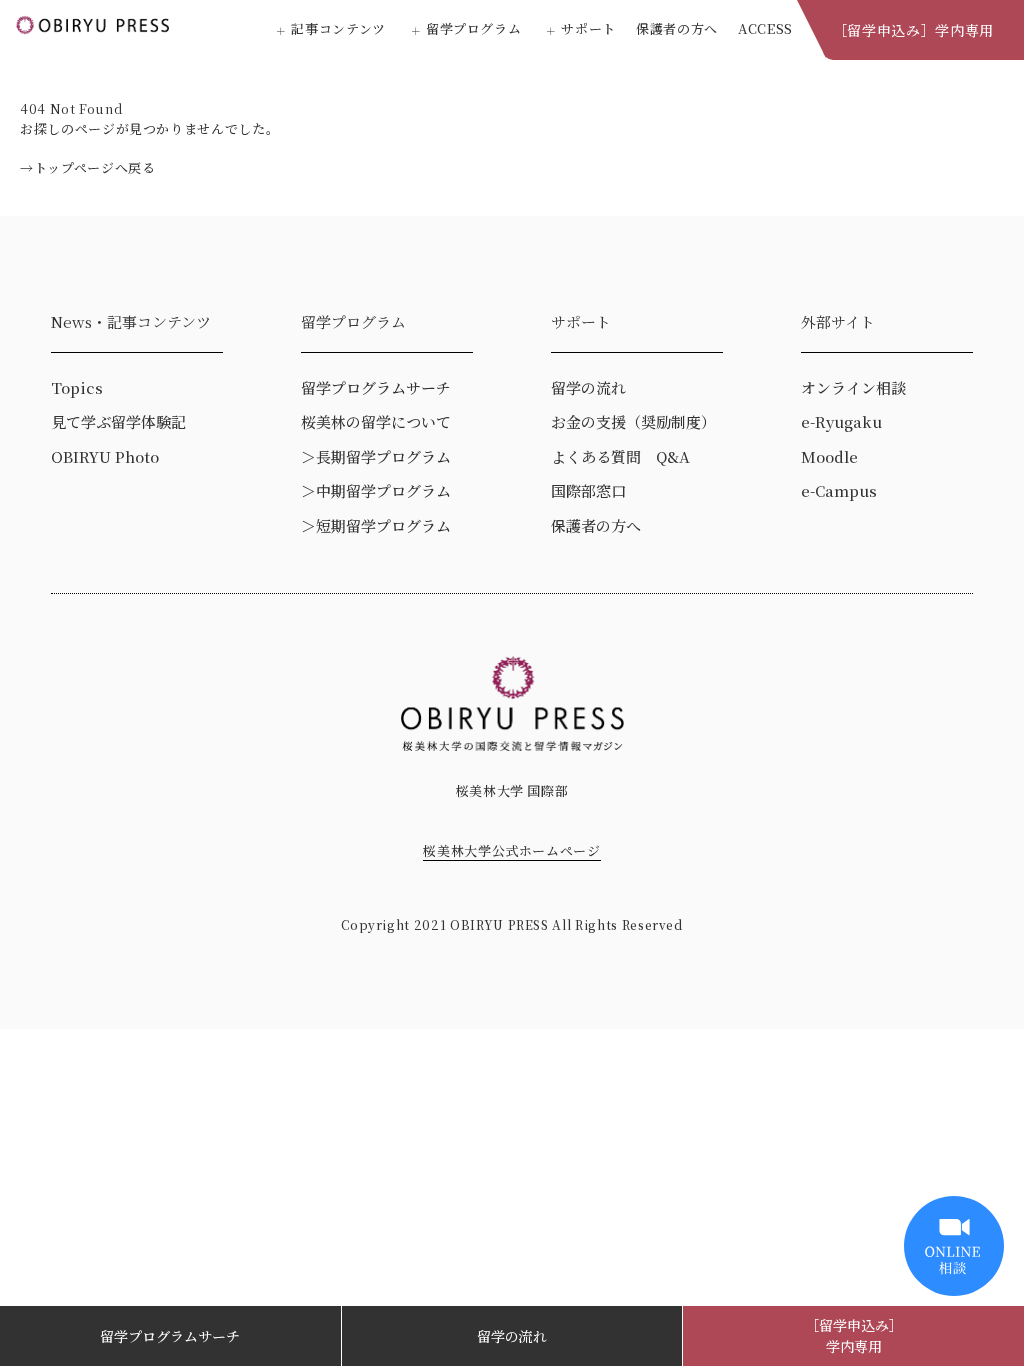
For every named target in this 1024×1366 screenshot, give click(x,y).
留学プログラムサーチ (170, 1336)
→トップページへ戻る (88, 167)
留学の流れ (512, 1336)
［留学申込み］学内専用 (913, 30)
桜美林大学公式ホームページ (511, 850)
